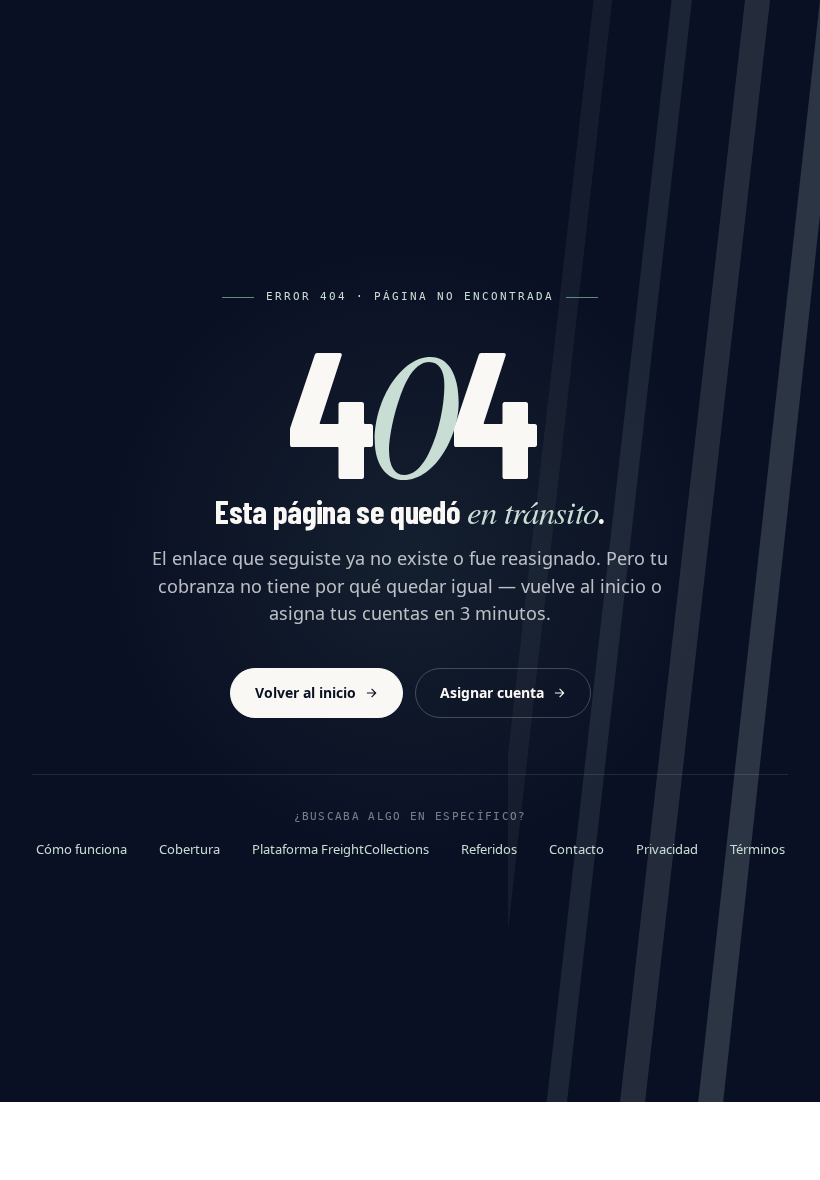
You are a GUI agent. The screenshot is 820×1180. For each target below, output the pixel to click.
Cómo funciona (81, 849)
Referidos (489, 849)
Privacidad (667, 849)
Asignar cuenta (492, 692)
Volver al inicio (305, 692)
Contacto (576, 849)
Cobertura (189, 849)
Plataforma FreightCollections (340, 849)
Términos (757, 849)
